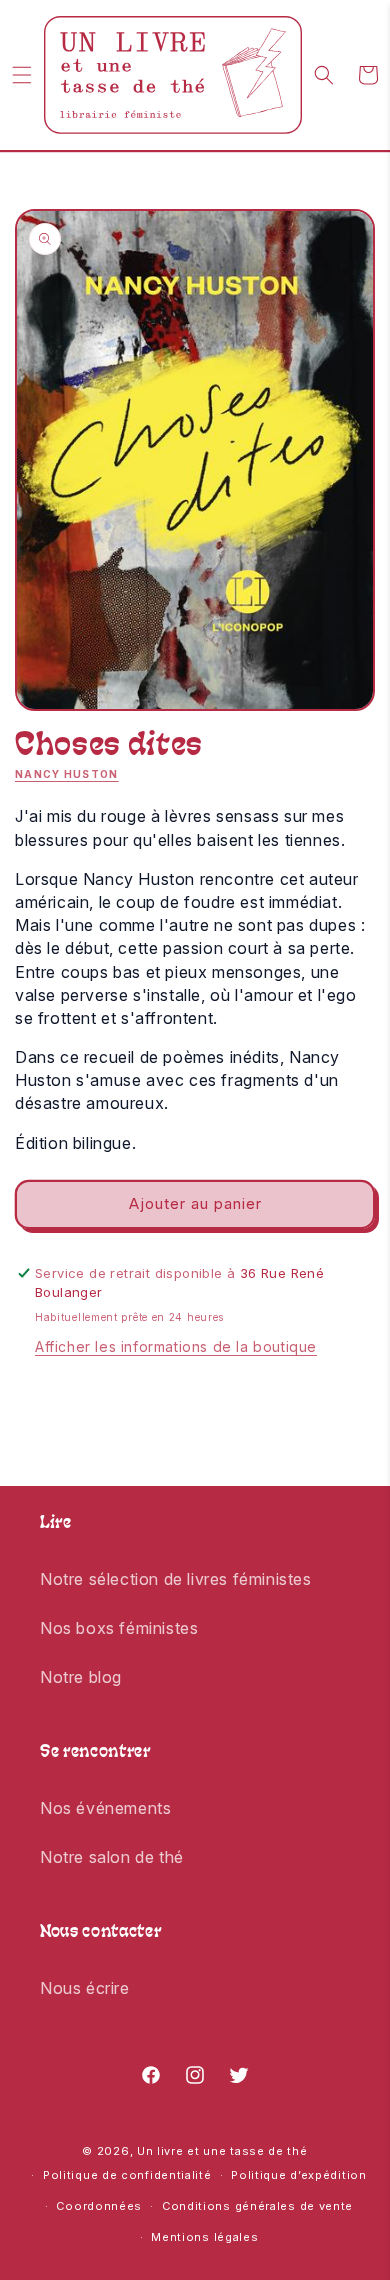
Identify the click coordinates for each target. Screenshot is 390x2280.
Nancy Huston (67, 774)
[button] (22, 75)
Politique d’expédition (298, 2175)
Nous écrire (85, 1988)
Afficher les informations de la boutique (176, 1346)
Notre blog (81, 1677)
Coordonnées (99, 2206)
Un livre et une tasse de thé (222, 2151)
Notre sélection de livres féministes (176, 1579)
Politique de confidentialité (127, 2175)
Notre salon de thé (112, 1857)
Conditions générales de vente (257, 2206)
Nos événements (105, 1808)
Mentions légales (204, 2237)
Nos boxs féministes (119, 1628)
